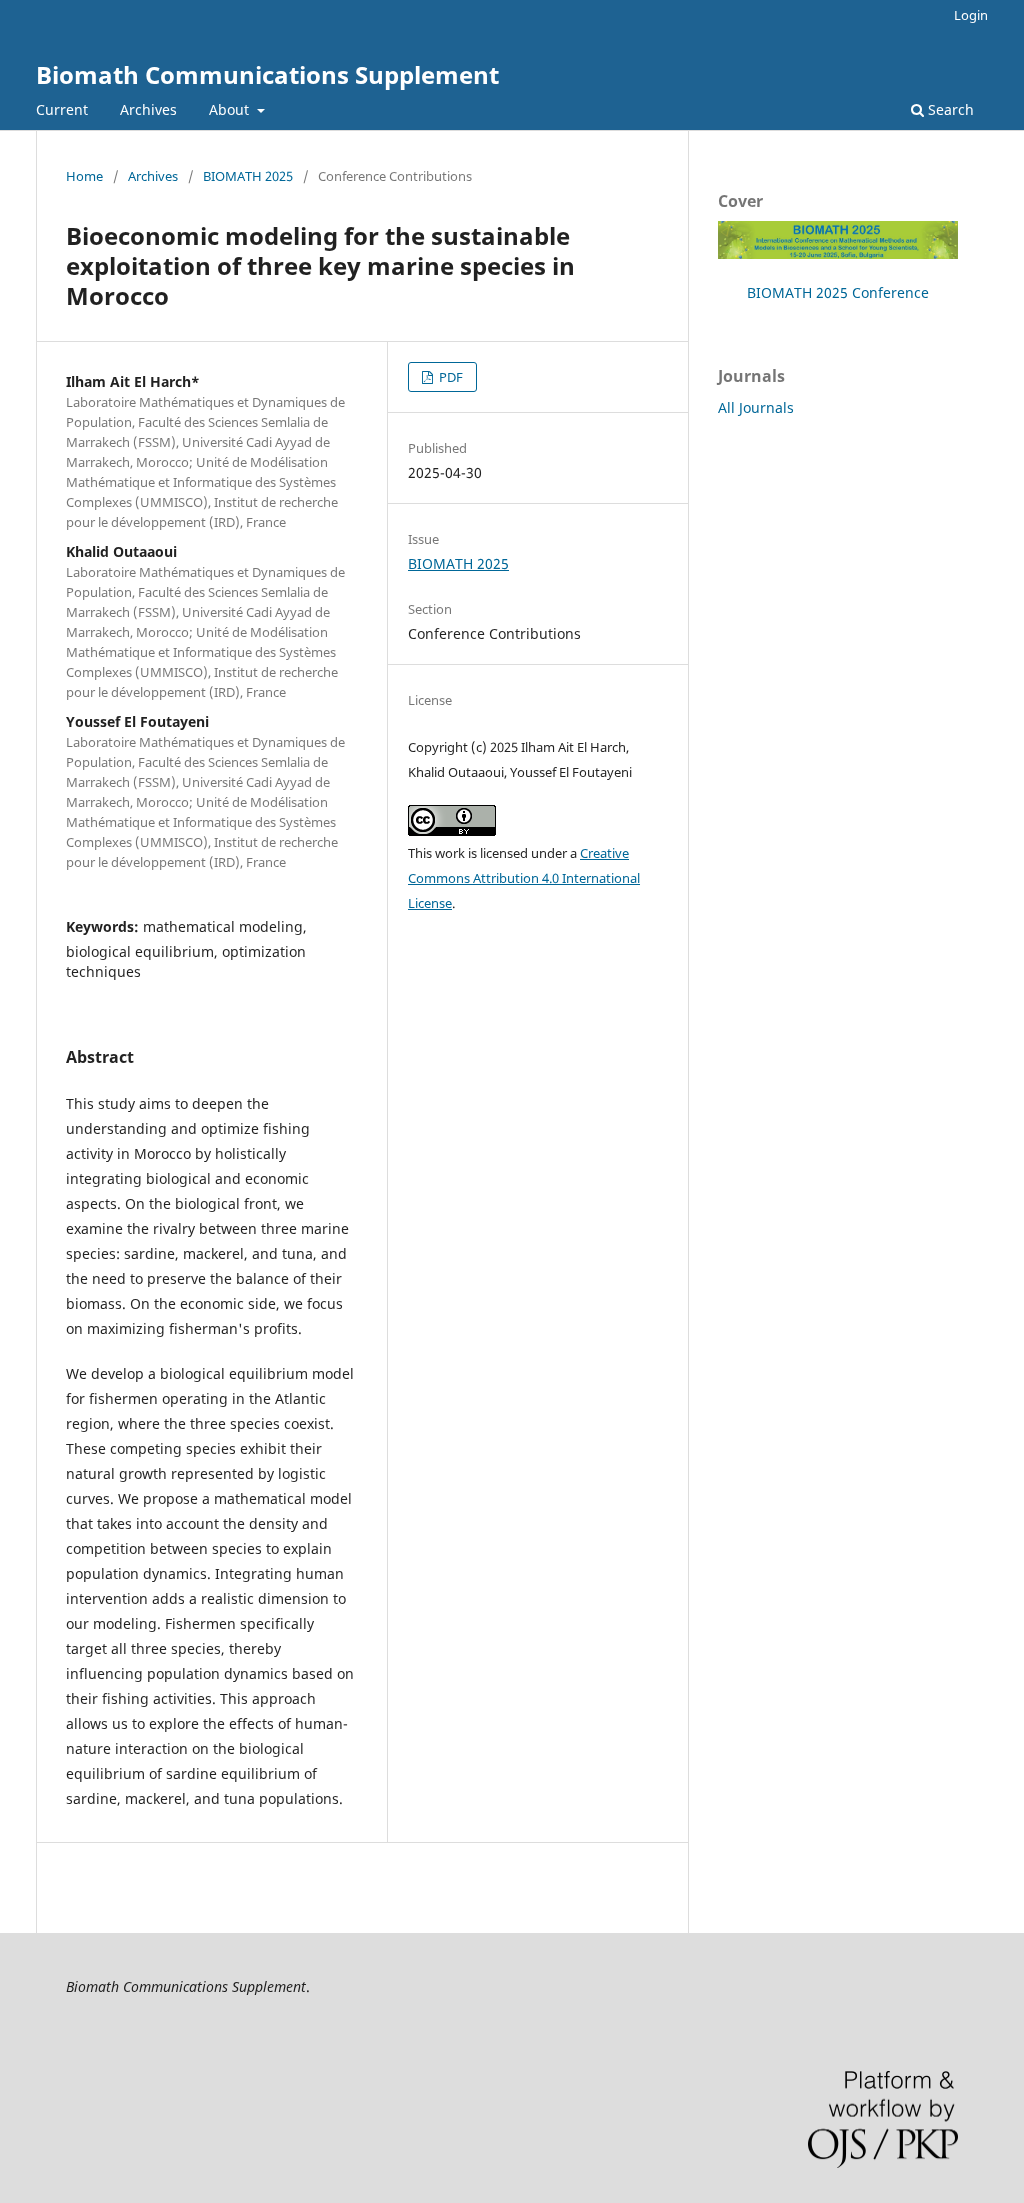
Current (62, 109)
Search (949, 109)
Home (84, 176)
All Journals (756, 407)
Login (971, 15)
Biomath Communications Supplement (267, 74)
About (231, 109)
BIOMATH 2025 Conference (838, 292)
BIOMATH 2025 (248, 176)
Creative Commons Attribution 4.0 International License (524, 878)
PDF (449, 377)
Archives (148, 109)
